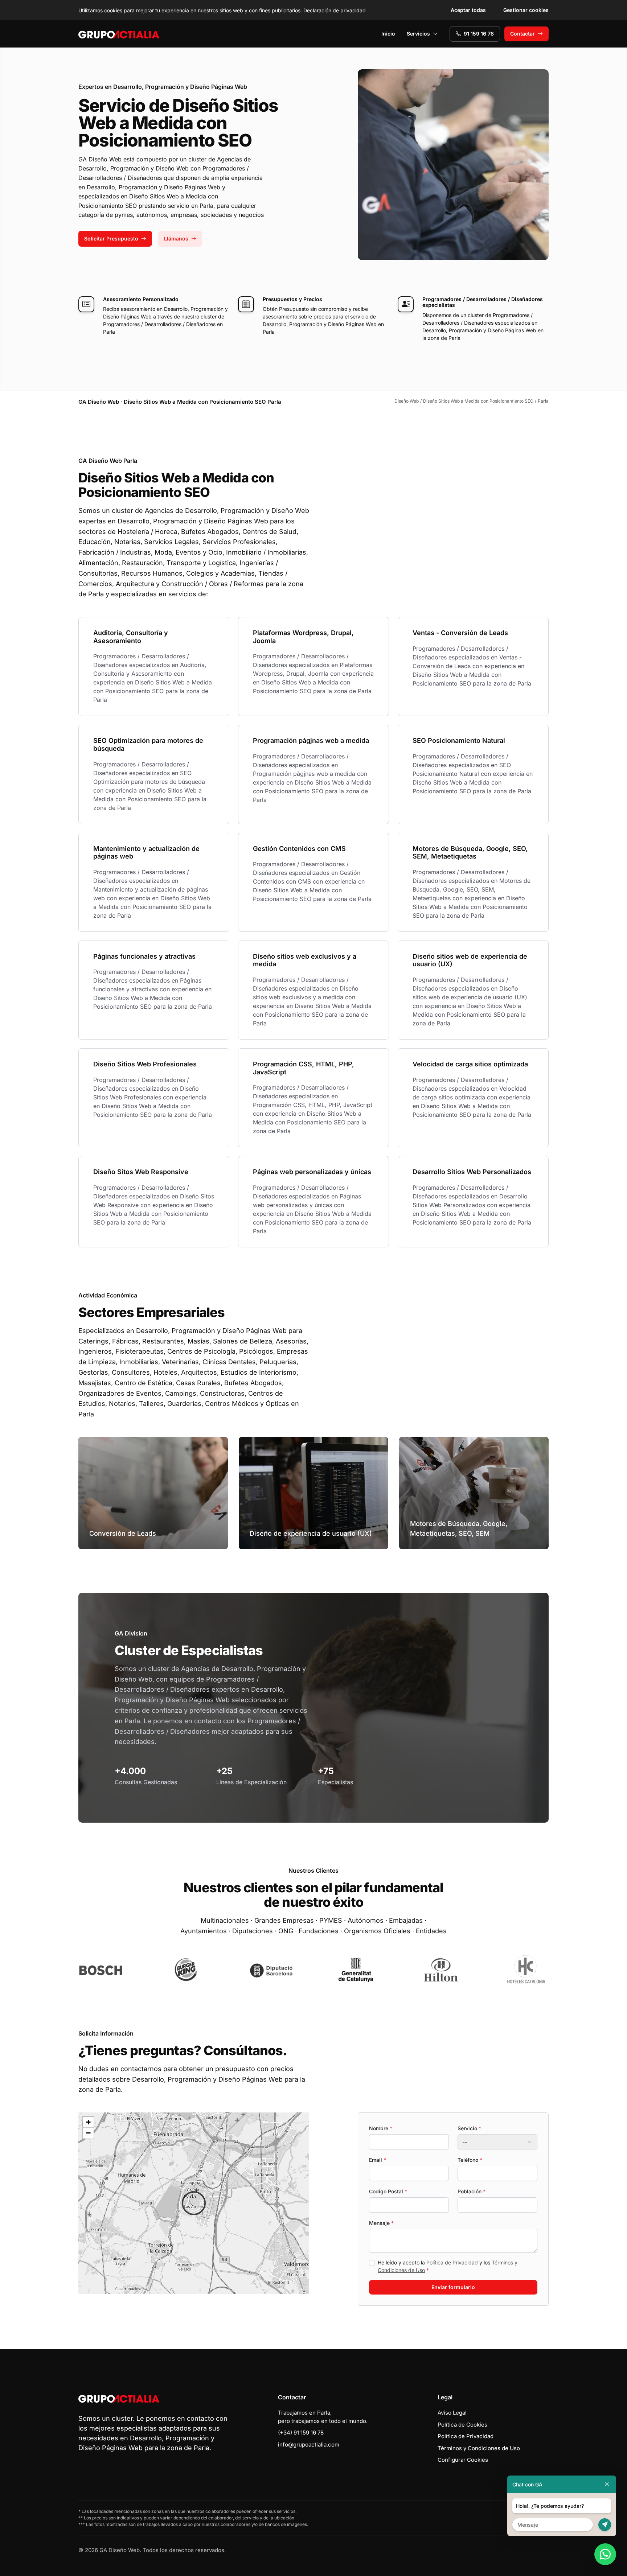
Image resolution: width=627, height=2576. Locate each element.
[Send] (605, 2525)
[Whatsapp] (605, 2554)
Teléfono (470, 2160)
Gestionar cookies (526, 10)
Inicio (388, 34)
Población (472, 2191)
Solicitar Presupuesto (111, 238)
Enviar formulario (453, 2287)
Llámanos (176, 238)
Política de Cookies (462, 2425)
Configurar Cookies (463, 2460)
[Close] (607, 2484)
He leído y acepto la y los (448, 2266)
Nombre (381, 2128)
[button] (194, 2203)
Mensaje (381, 2223)
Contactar (522, 34)
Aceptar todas (468, 10)
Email (378, 2160)
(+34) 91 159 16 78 (301, 2433)
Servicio (469, 2128)
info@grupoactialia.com (309, 2445)
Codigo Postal (388, 2191)
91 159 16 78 (479, 34)
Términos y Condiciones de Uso (479, 2448)
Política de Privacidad (452, 2262)
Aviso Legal (452, 2413)
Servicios (418, 34)
